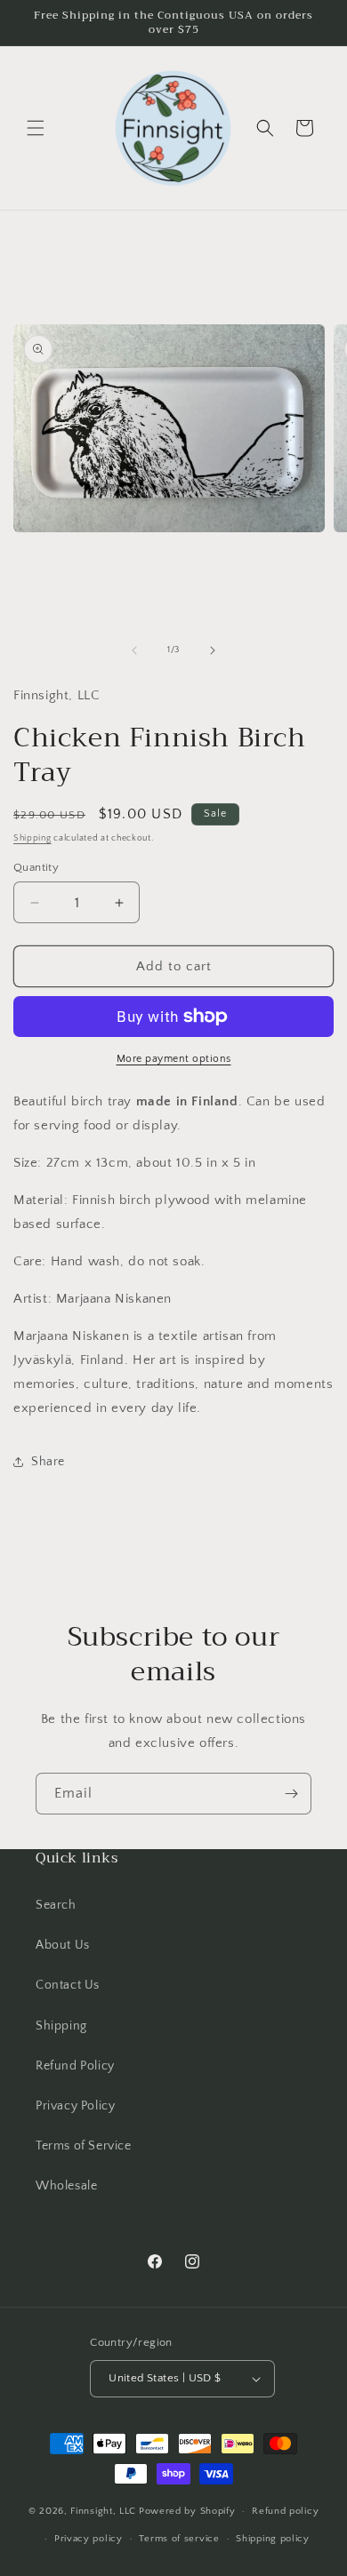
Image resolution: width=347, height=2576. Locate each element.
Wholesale (66, 2186)
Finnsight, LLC (103, 2511)
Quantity (36, 867)
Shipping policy (273, 2539)
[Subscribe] (291, 1794)
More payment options (174, 1059)
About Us (63, 1945)
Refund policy (285, 2511)
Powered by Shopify (187, 2511)
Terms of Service (84, 2146)
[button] (36, 128)
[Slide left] (134, 650)
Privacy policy (89, 2539)
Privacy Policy (75, 2106)
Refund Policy (75, 2066)
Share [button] (48, 1462)
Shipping (32, 838)
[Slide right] (213, 650)
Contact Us (68, 1985)
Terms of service (179, 2539)
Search (56, 1905)
